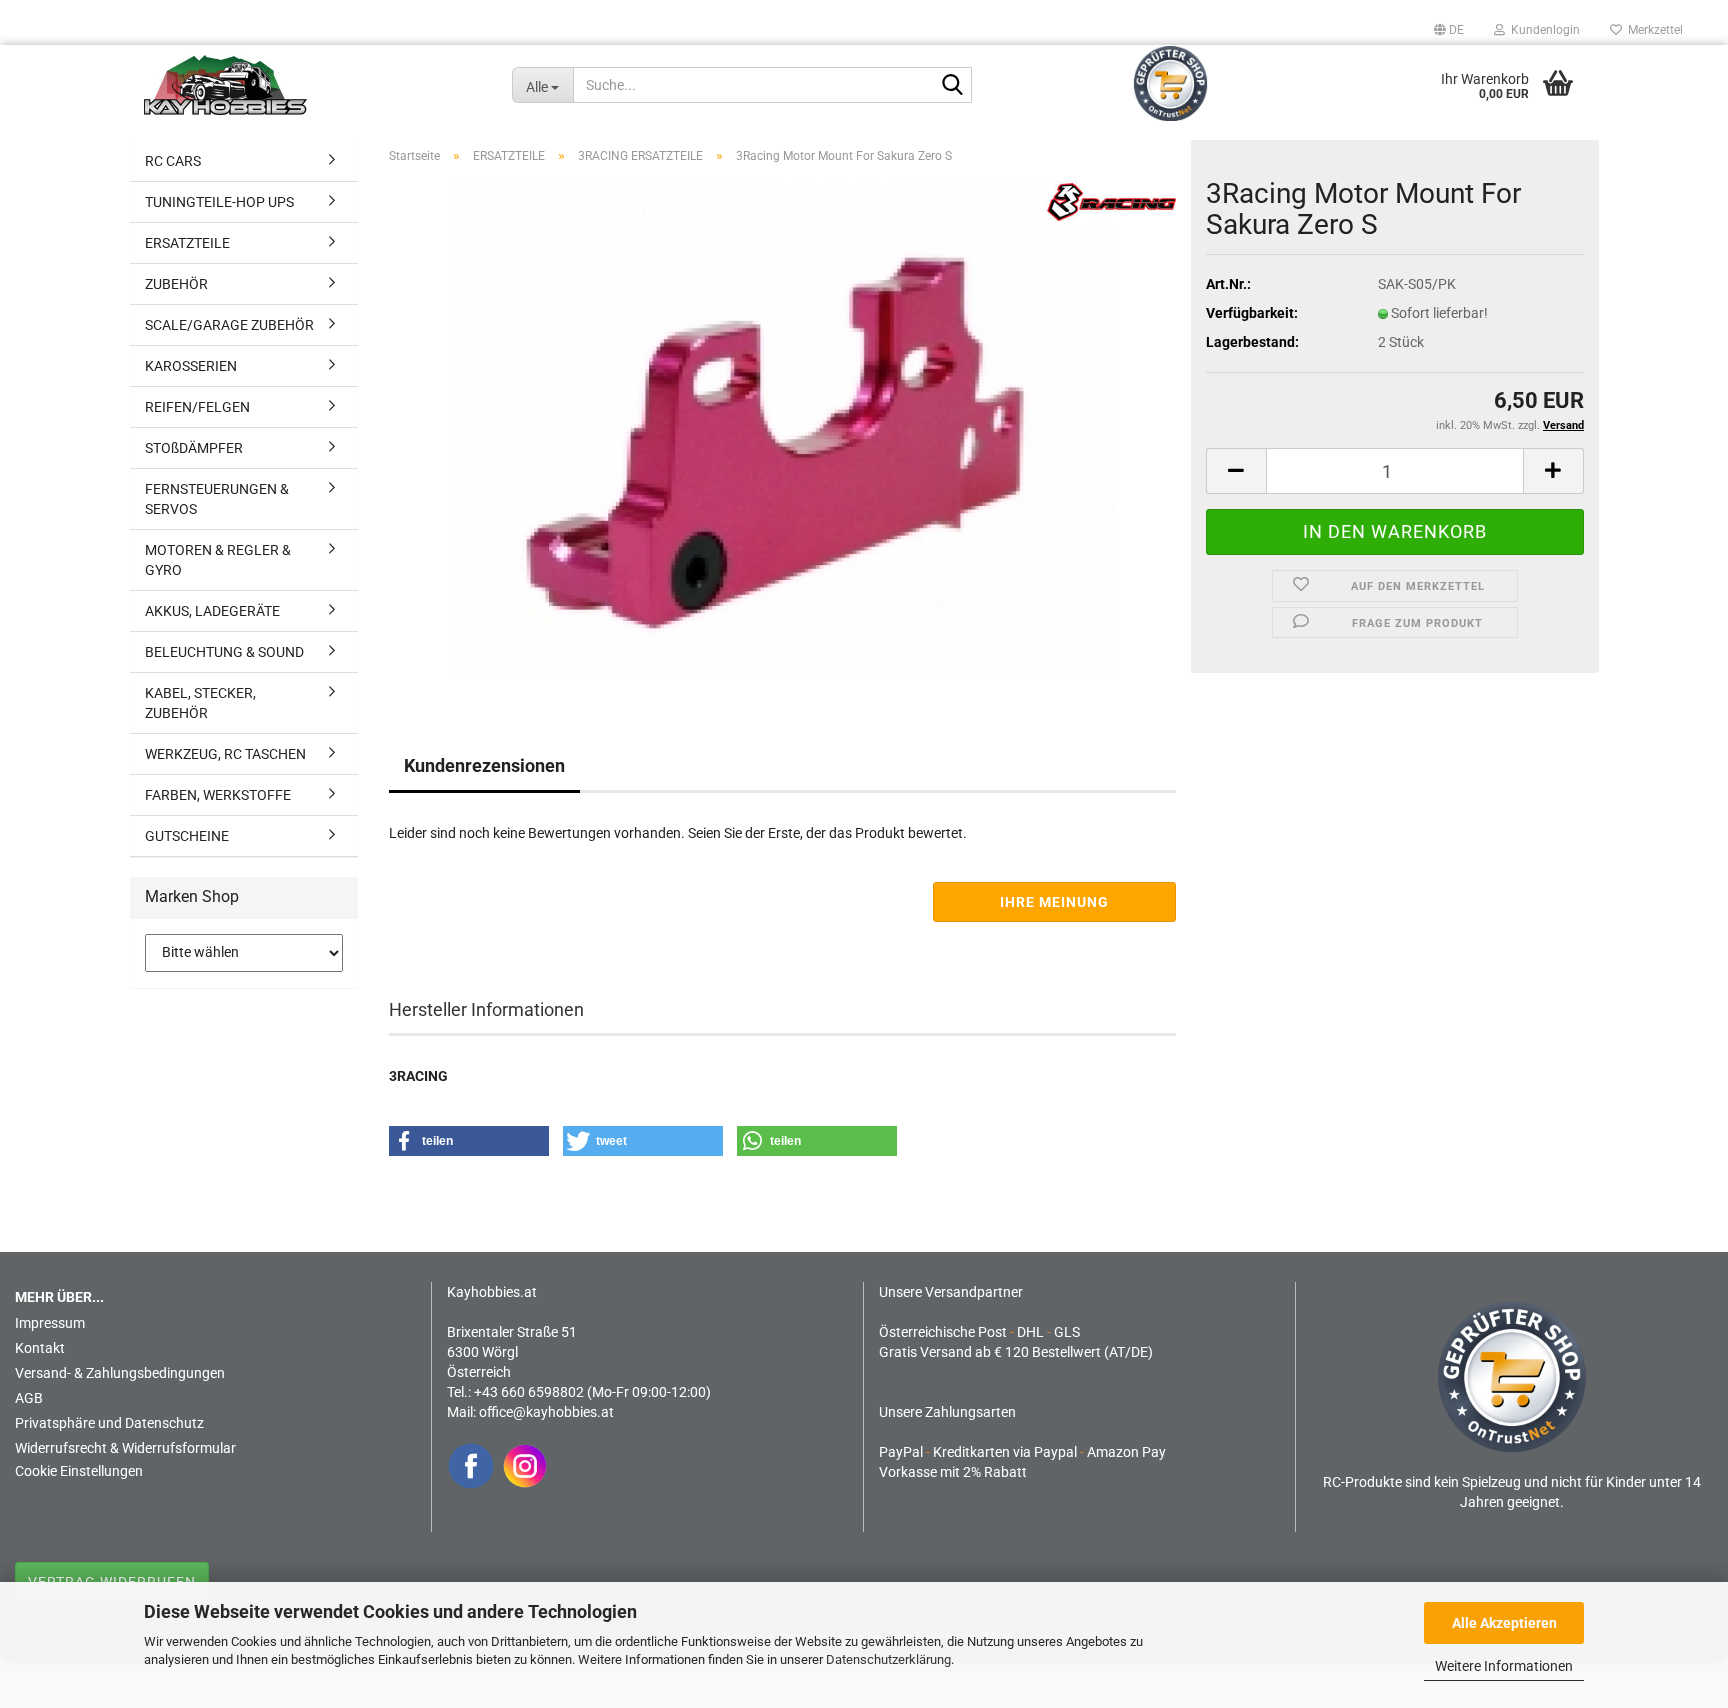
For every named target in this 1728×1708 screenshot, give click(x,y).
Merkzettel (1652, 30)
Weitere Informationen (1504, 1666)
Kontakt (40, 1348)
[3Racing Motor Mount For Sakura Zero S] (782, 429)
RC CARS (173, 161)
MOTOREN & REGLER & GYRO (218, 560)
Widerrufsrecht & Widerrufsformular (125, 1448)
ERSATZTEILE (187, 243)
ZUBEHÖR (176, 284)
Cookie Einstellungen (79, 1471)
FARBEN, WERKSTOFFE (218, 795)
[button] (1449, 30)
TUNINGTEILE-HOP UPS (219, 202)
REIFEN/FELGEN (197, 407)
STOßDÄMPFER (194, 448)
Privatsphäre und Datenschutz (109, 1423)
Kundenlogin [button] (1542, 30)
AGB (29, 1398)
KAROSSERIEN (191, 366)
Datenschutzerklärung (888, 1659)
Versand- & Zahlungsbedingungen (120, 1373)
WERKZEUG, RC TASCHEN (225, 754)
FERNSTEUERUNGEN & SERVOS (217, 499)
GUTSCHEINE (187, 836)
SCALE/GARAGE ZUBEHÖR (229, 325)
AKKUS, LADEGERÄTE (212, 611)
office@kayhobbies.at (546, 1412)
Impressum (50, 1323)
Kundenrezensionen (484, 765)
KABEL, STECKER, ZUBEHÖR (200, 703)
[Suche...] (953, 86)
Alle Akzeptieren (1504, 1623)
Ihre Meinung (1054, 902)
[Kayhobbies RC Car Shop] (313, 85)
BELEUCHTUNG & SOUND (224, 652)
